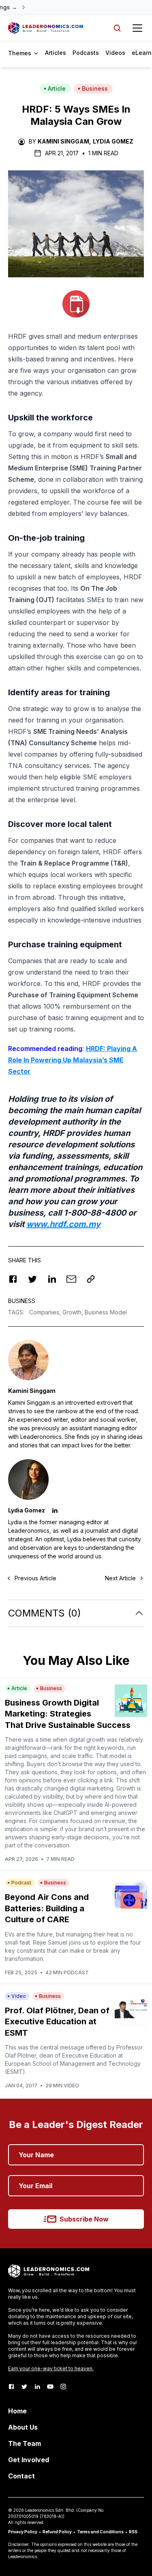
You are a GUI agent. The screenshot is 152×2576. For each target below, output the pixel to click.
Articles (56, 53)
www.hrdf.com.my (63, 1224)
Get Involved (29, 2460)
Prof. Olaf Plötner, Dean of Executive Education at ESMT (57, 2022)
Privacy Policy (23, 2532)
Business (95, 88)
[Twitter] (24, 2387)
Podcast (21, 1883)
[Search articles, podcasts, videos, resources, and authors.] (117, 28)
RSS (133, 2532)
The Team (25, 2443)
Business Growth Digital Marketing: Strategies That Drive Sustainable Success (68, 1714)
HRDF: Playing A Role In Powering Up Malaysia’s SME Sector (73, 1060)
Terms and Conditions (100, 2532)
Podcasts (86, 53)
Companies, (46, 1312)
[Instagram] (63, 2387)
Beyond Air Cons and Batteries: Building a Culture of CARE (47, 1908)
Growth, (74, 1312)
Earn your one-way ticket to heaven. (51, 2368)
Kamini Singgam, (64, 141)
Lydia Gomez (113, 141)
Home (17, 2411)
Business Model (106, 1312)
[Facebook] (11, 2387)
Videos (115, 53)
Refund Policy (57, 2532)
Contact (21, 2476)
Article (57, 88)
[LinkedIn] (37, 2387)
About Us (23, 2427)
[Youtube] (50, 2387)
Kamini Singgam (32, 1391)
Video (19, 1996)
